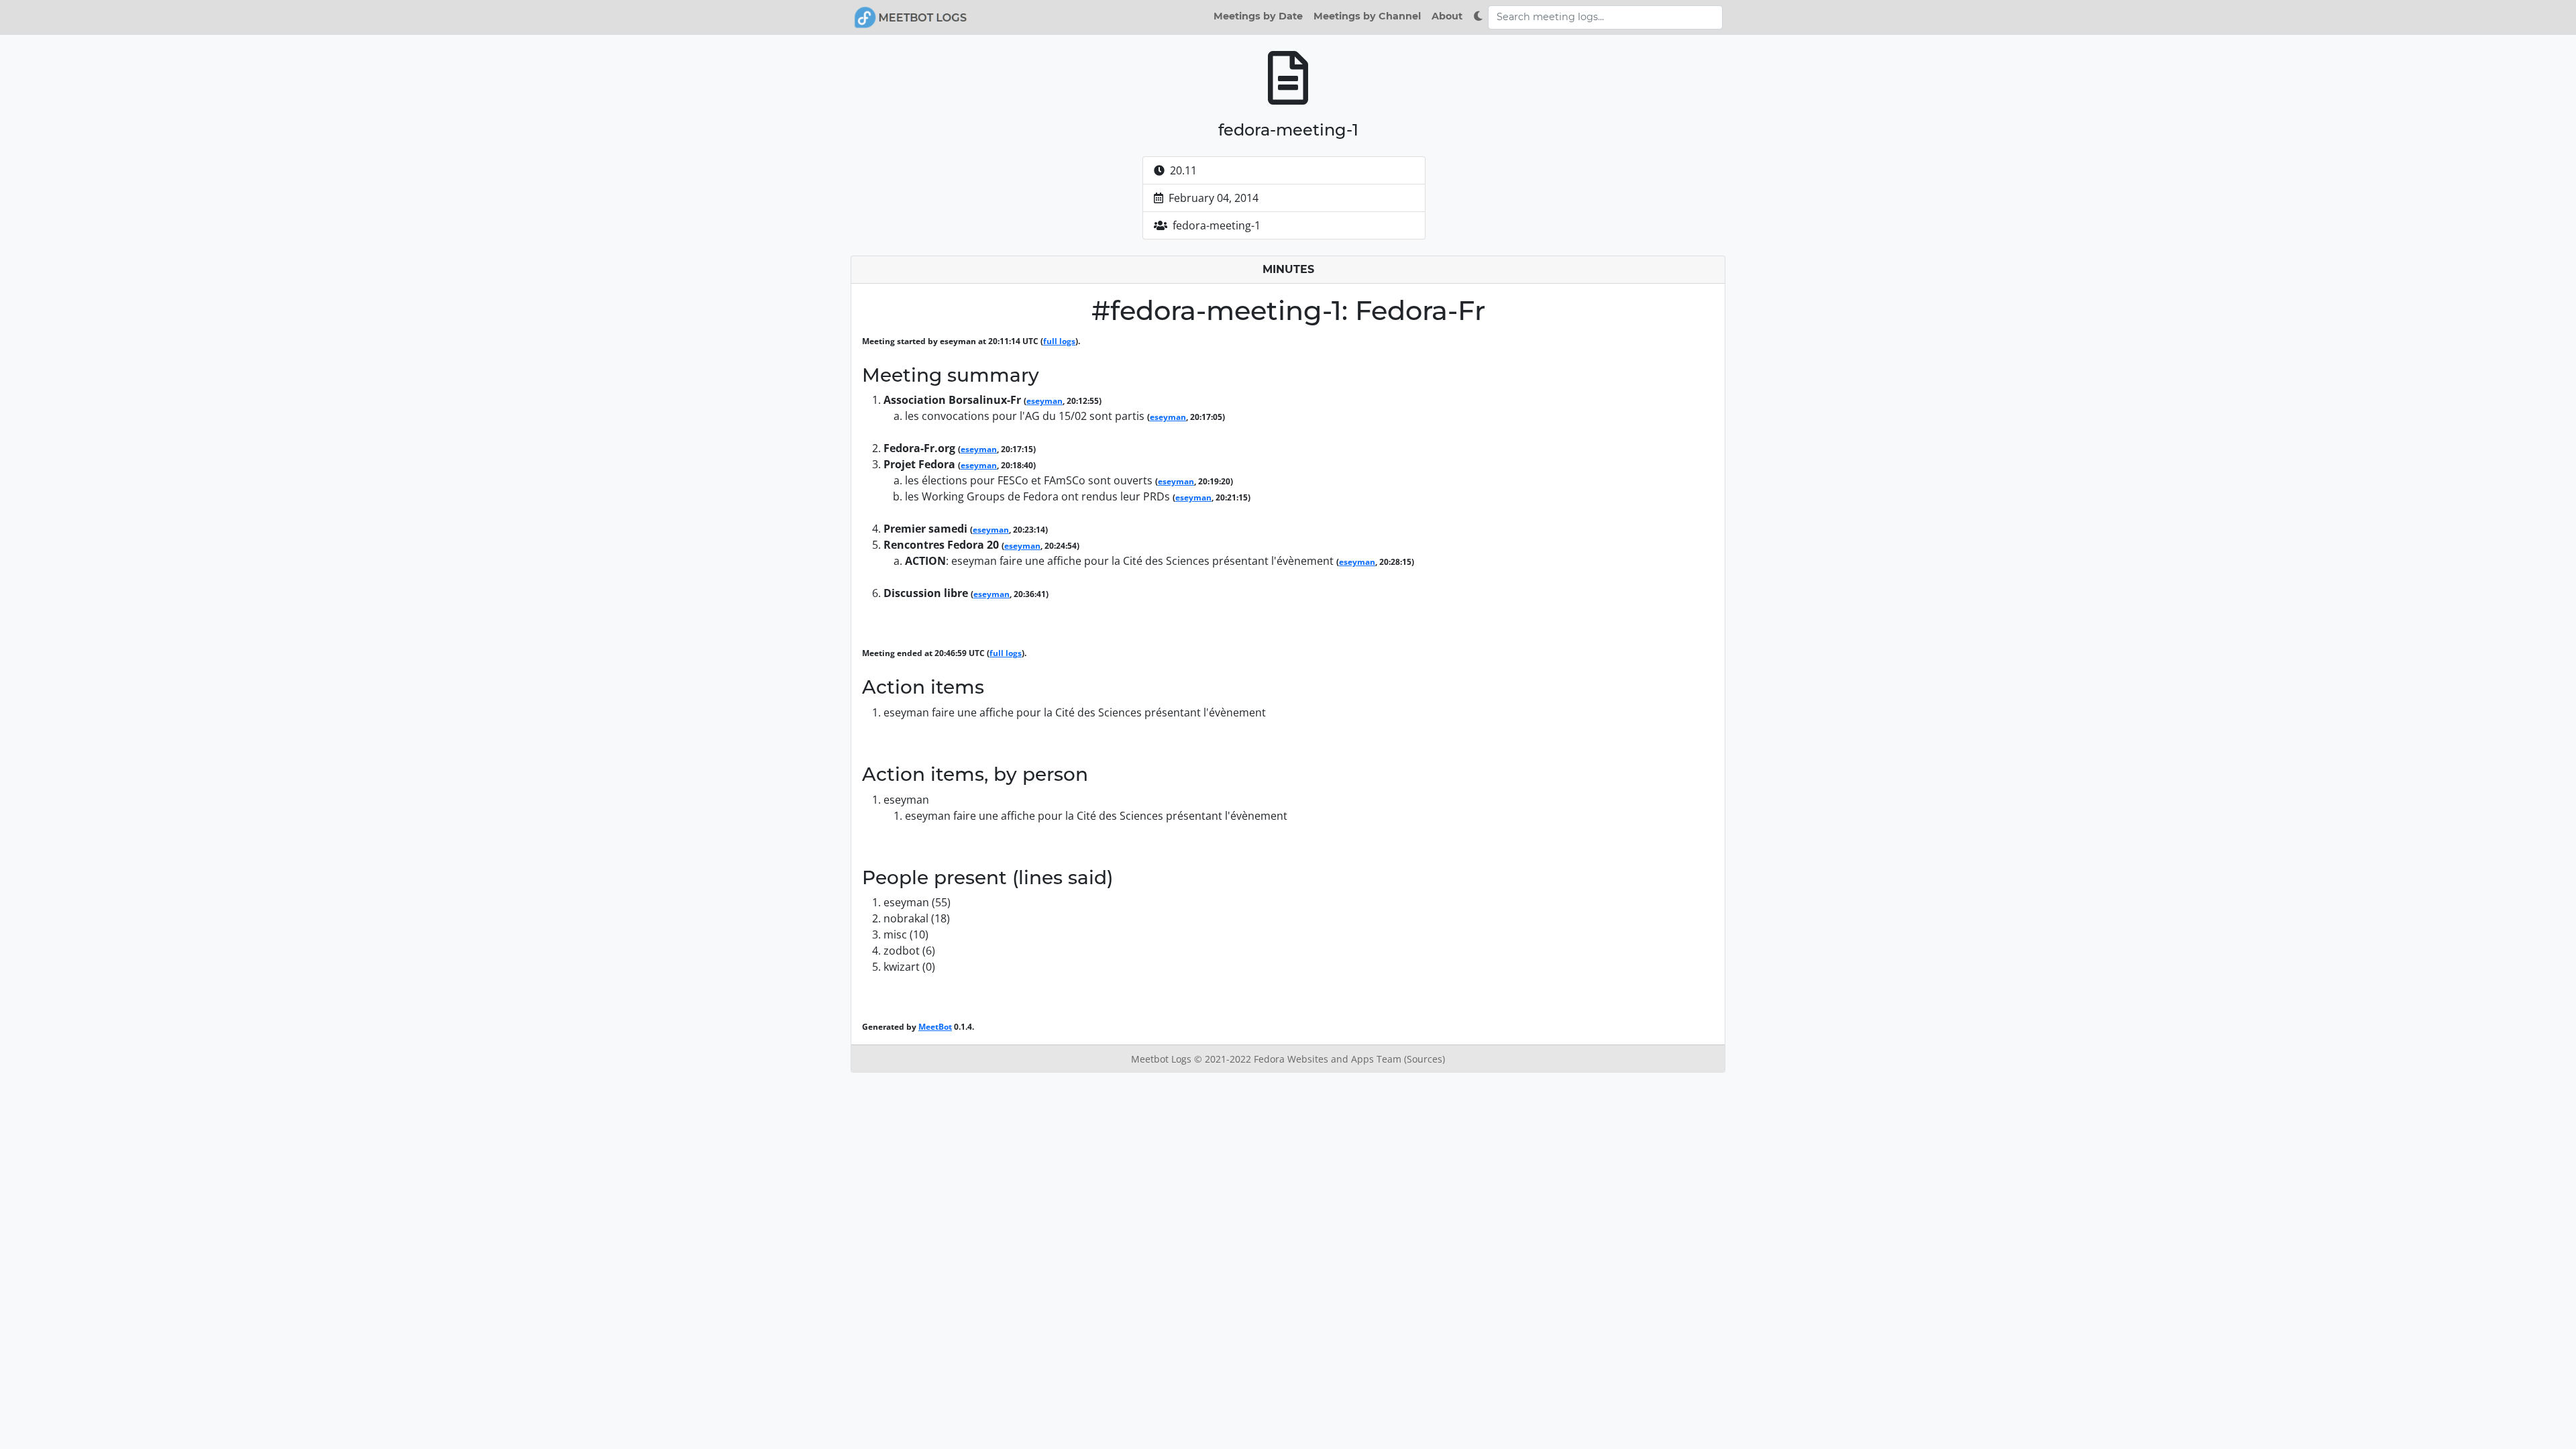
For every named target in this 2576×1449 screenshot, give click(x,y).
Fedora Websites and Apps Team (1329, 1059)
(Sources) (1425, 1059)
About (1447, 16)
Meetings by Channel (1367, 16)
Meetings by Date (1258, 16)
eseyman (1044, 401)
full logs (1059, 341)
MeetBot (935, 1027)
